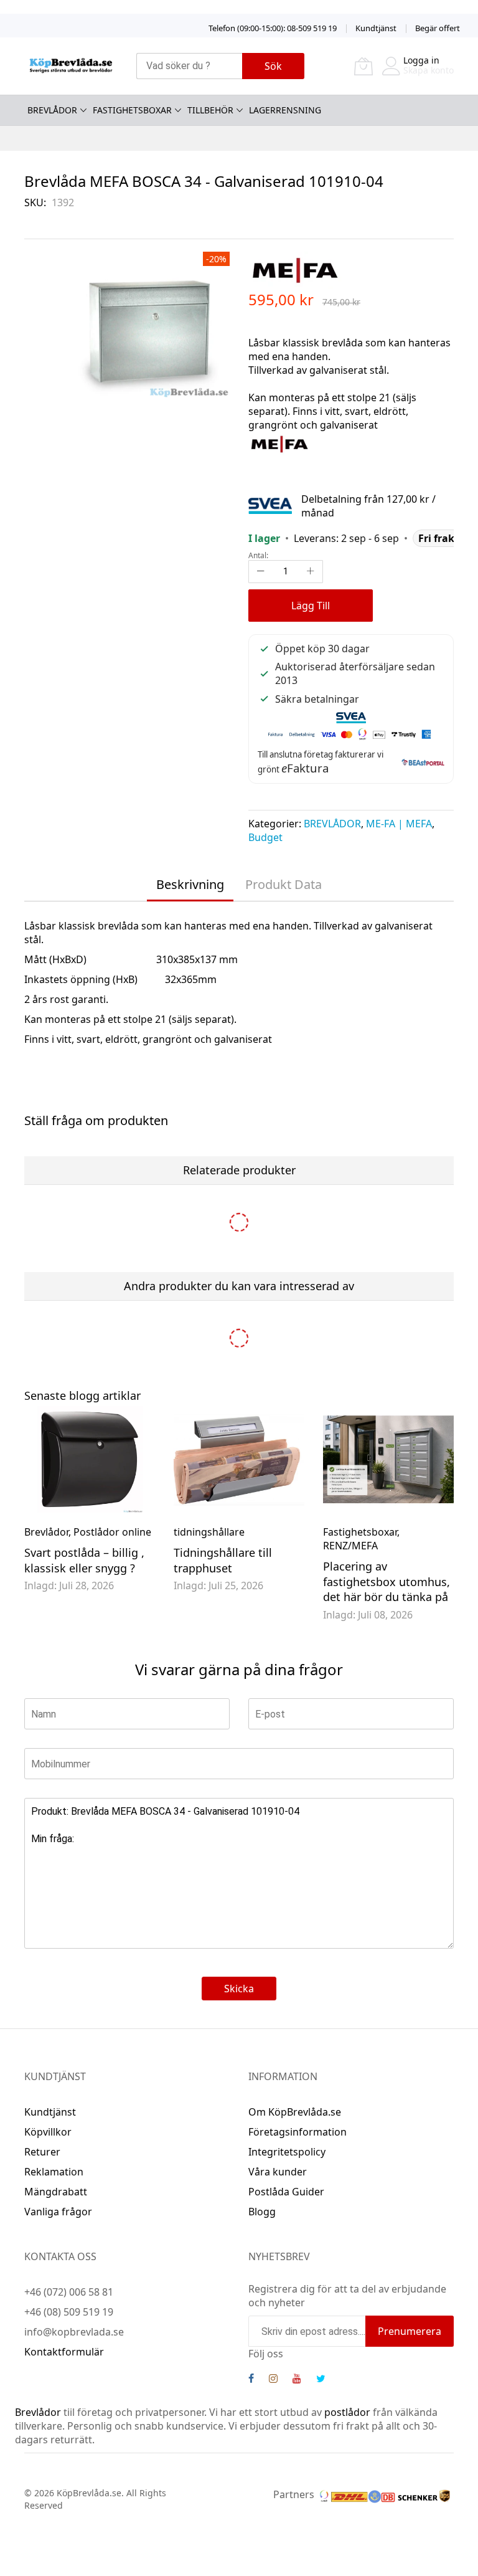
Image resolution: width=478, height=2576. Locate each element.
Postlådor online (112, 1532)
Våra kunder (278, 2172)
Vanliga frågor (58, 2212)
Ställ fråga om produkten (96, 1120)
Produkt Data (284, 884)
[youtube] (297, 2380)
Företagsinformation (298, 2132)
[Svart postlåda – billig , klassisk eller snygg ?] (90, 1459)
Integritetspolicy (287, 2152)
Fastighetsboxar (360, 1532)
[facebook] (251, 2380)
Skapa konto (429, 70)
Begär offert (438, 28)
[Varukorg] (363, 66)
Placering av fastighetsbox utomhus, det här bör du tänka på (387, 1582)
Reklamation (54, 2172)
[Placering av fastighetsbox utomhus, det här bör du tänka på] (388, 1459)
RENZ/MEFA (350, 1546)
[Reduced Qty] (261, 572)
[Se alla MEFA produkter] (279, 443)
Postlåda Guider (286, 2192)
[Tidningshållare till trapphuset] (239, 1459)
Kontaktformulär (64, 2352)
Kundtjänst (376, 28)
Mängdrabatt (56, 2192)
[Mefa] (295, 269)
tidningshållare (209, 1532)
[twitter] (321, 2380)
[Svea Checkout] (275, 505)
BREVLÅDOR (332, 824)
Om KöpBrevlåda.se (295, 2112)
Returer (42, 2152)
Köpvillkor (48, 2132)
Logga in (421, 60)
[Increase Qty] (311, 572)
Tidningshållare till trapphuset (223, 1560)
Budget (265, 837)
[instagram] (273, 2380)
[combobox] (189, 66)
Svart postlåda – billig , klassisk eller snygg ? (84, 1560)
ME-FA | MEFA (399, 824)
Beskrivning (190, 884)
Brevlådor (46, 1532)
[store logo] (71, 66)
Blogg (262, 2212)
